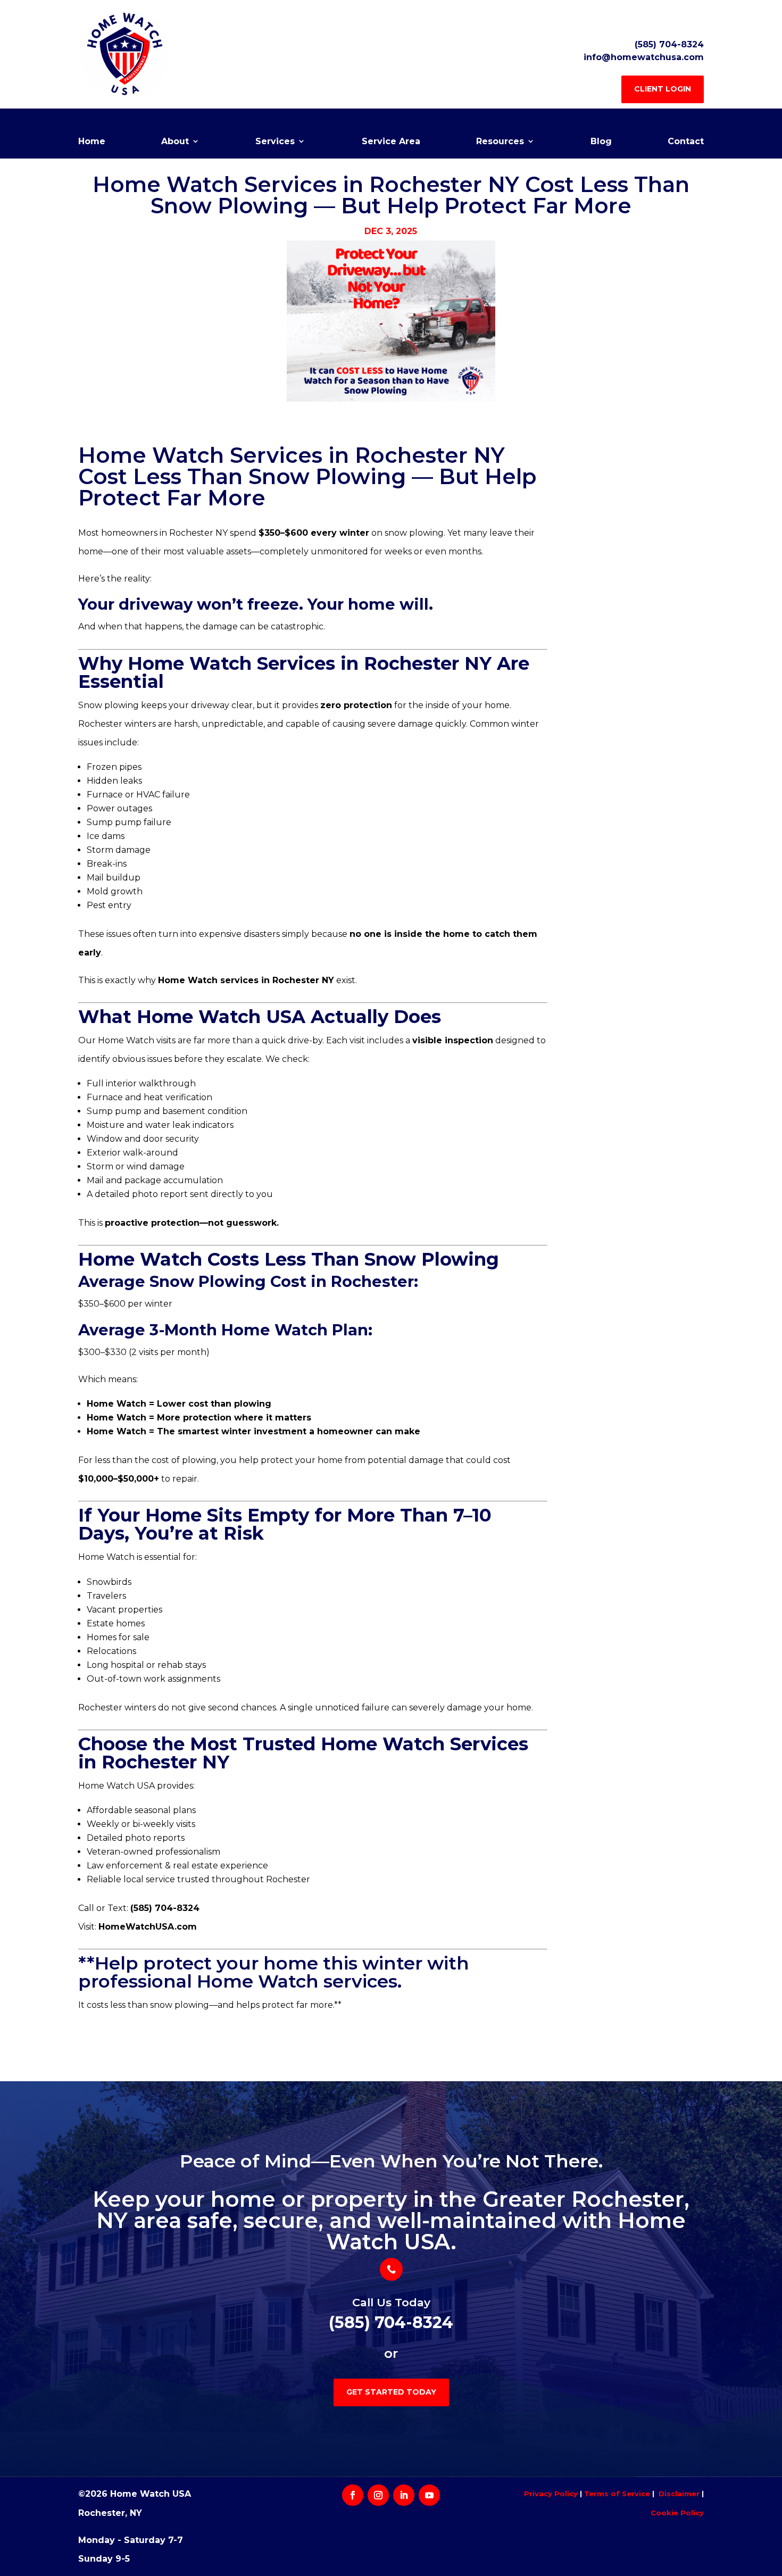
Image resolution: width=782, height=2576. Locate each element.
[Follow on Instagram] (378, 2495)
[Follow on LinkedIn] (404, 2495)
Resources (500, 142)
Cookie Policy (677, 2513)
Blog (601, 142)
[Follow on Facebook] (353, 2495)
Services (275, 142)
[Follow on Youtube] (429, 2495)
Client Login (663, 89)
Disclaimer (679, 2494)
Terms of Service (617, 2494)
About (175, 142)
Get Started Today (391, 2392)
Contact (686, 142)
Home (92, 142)
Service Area (391, 142)
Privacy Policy (551, 2494)
